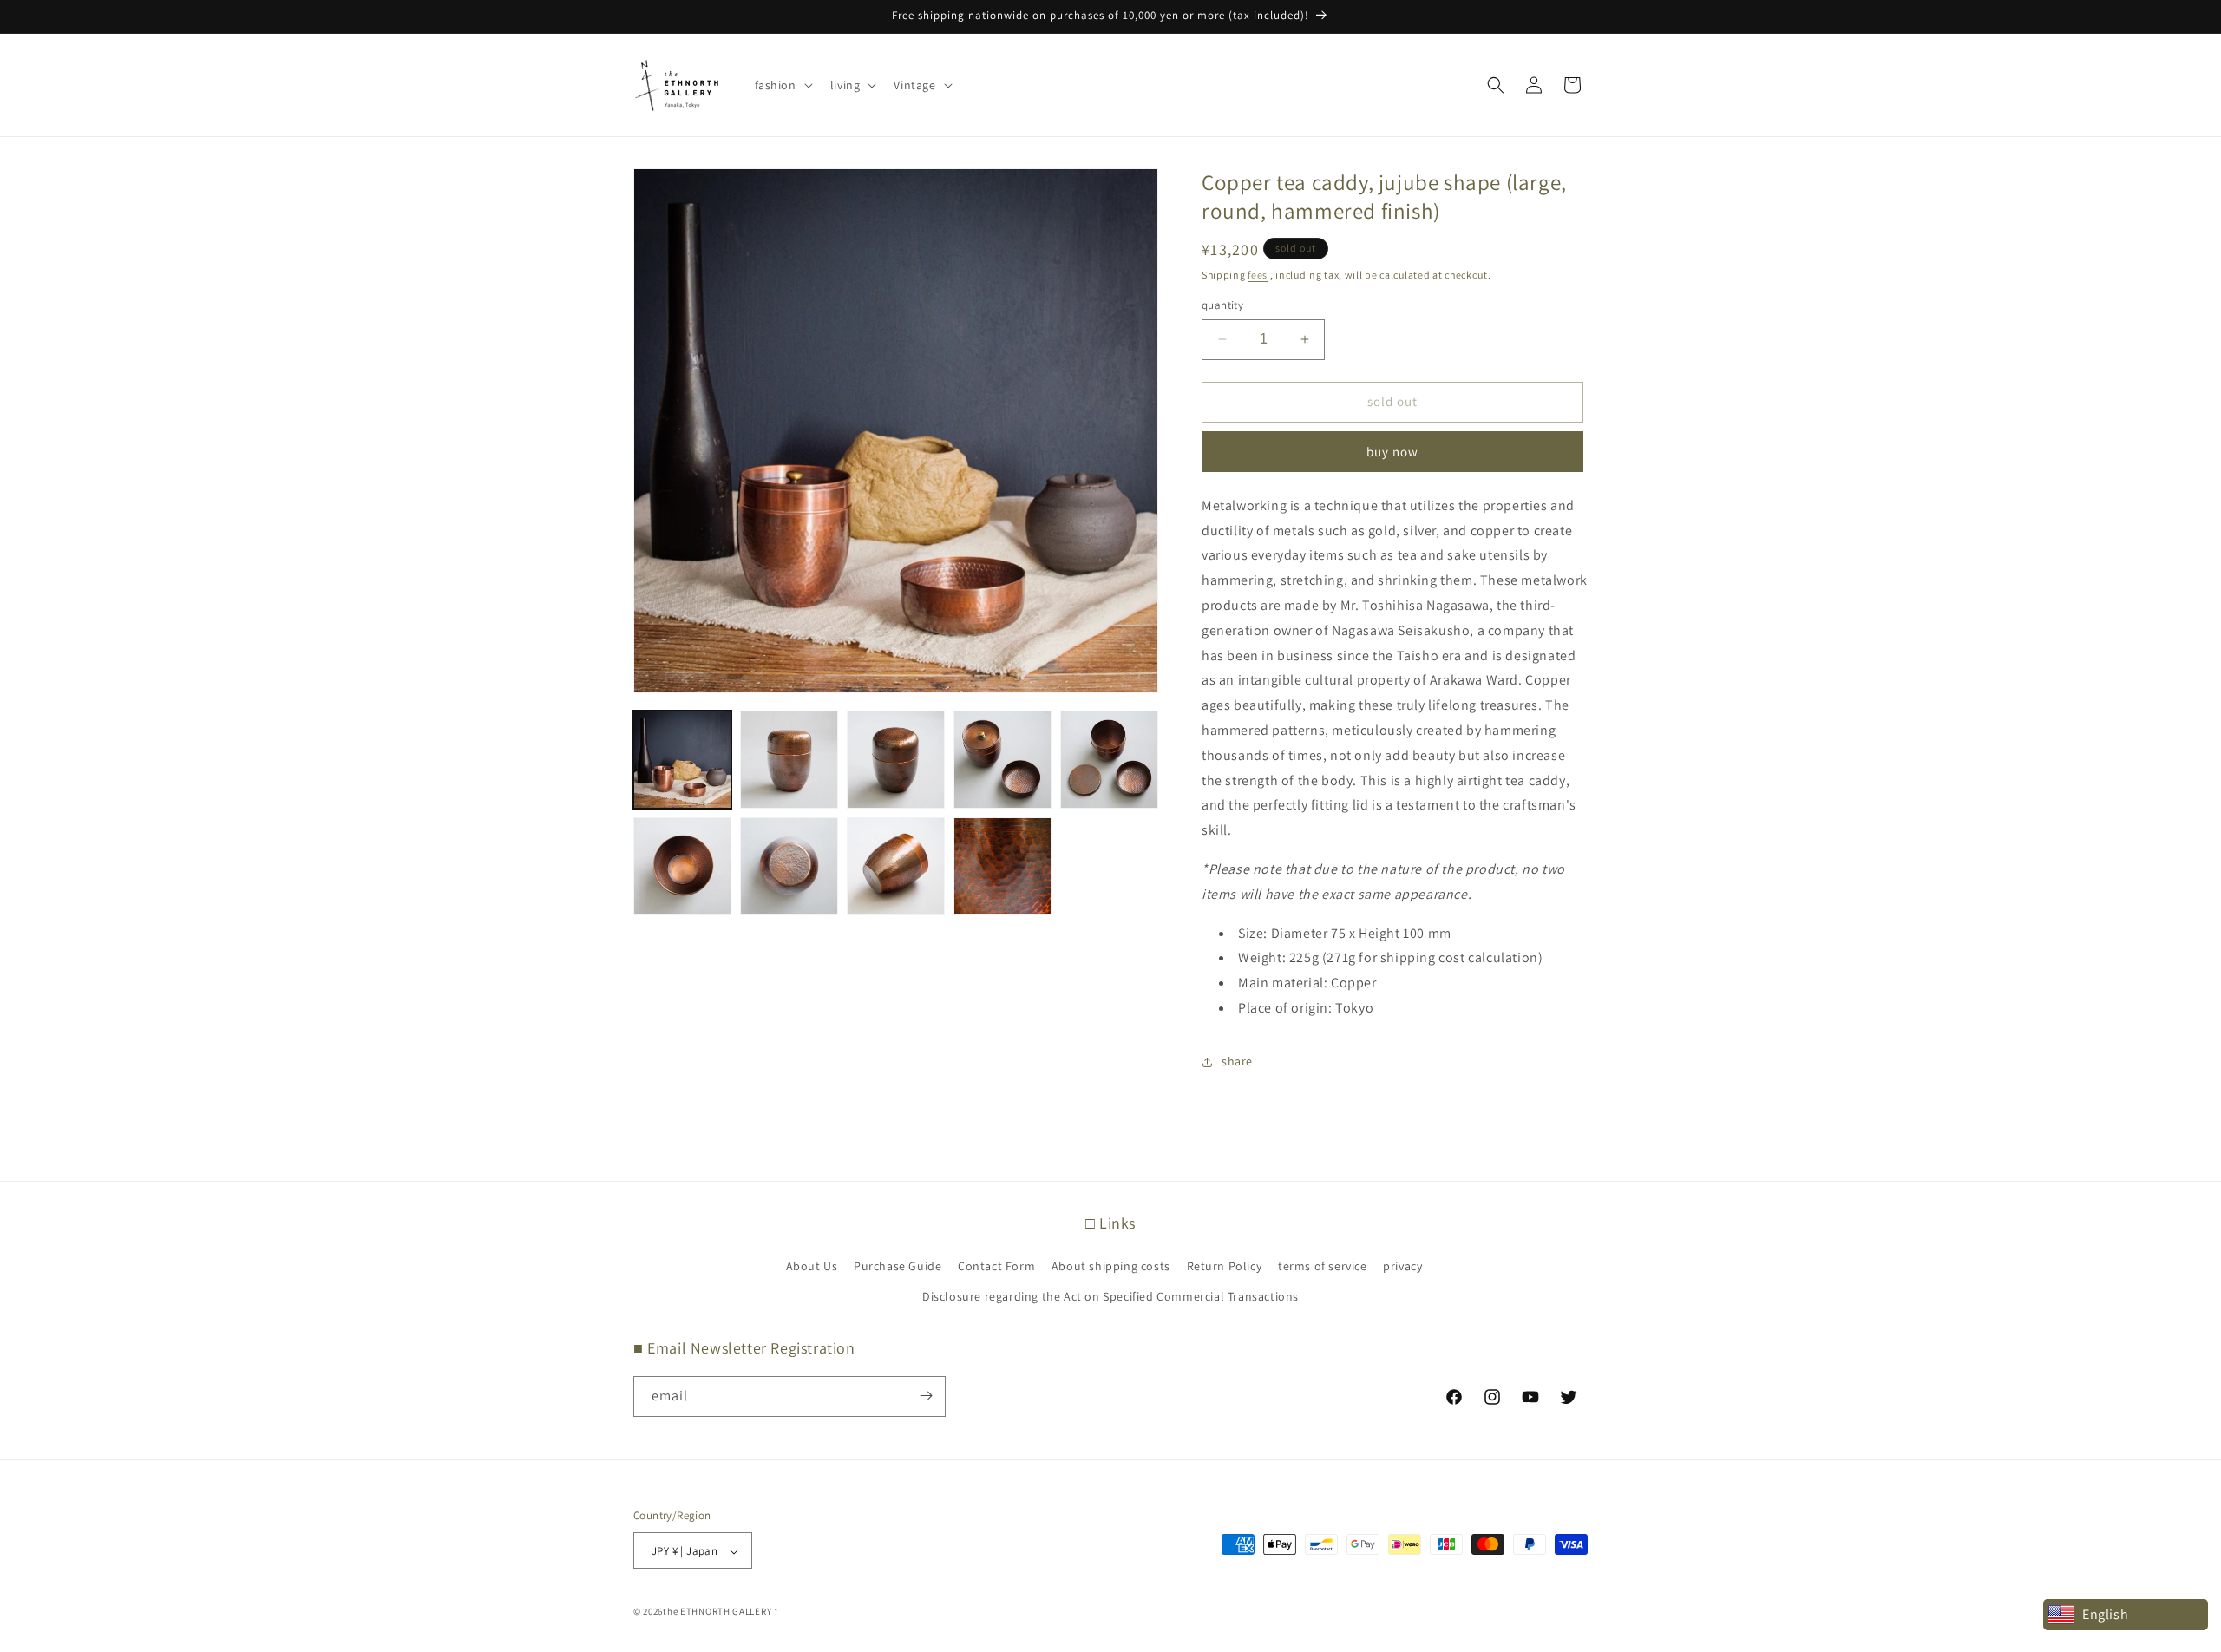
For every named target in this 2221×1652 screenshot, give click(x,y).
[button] (782, 85)
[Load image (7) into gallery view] (789, 866)
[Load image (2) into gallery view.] (789, 760)
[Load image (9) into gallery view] (1002, 866)
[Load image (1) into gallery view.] (682, 760)
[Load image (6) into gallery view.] (682, 866)
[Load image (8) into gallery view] (896, 866)
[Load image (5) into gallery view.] (1109, 760)
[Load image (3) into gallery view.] (896, 760)
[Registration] (926, 1396)
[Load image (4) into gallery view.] (1002, 760)
